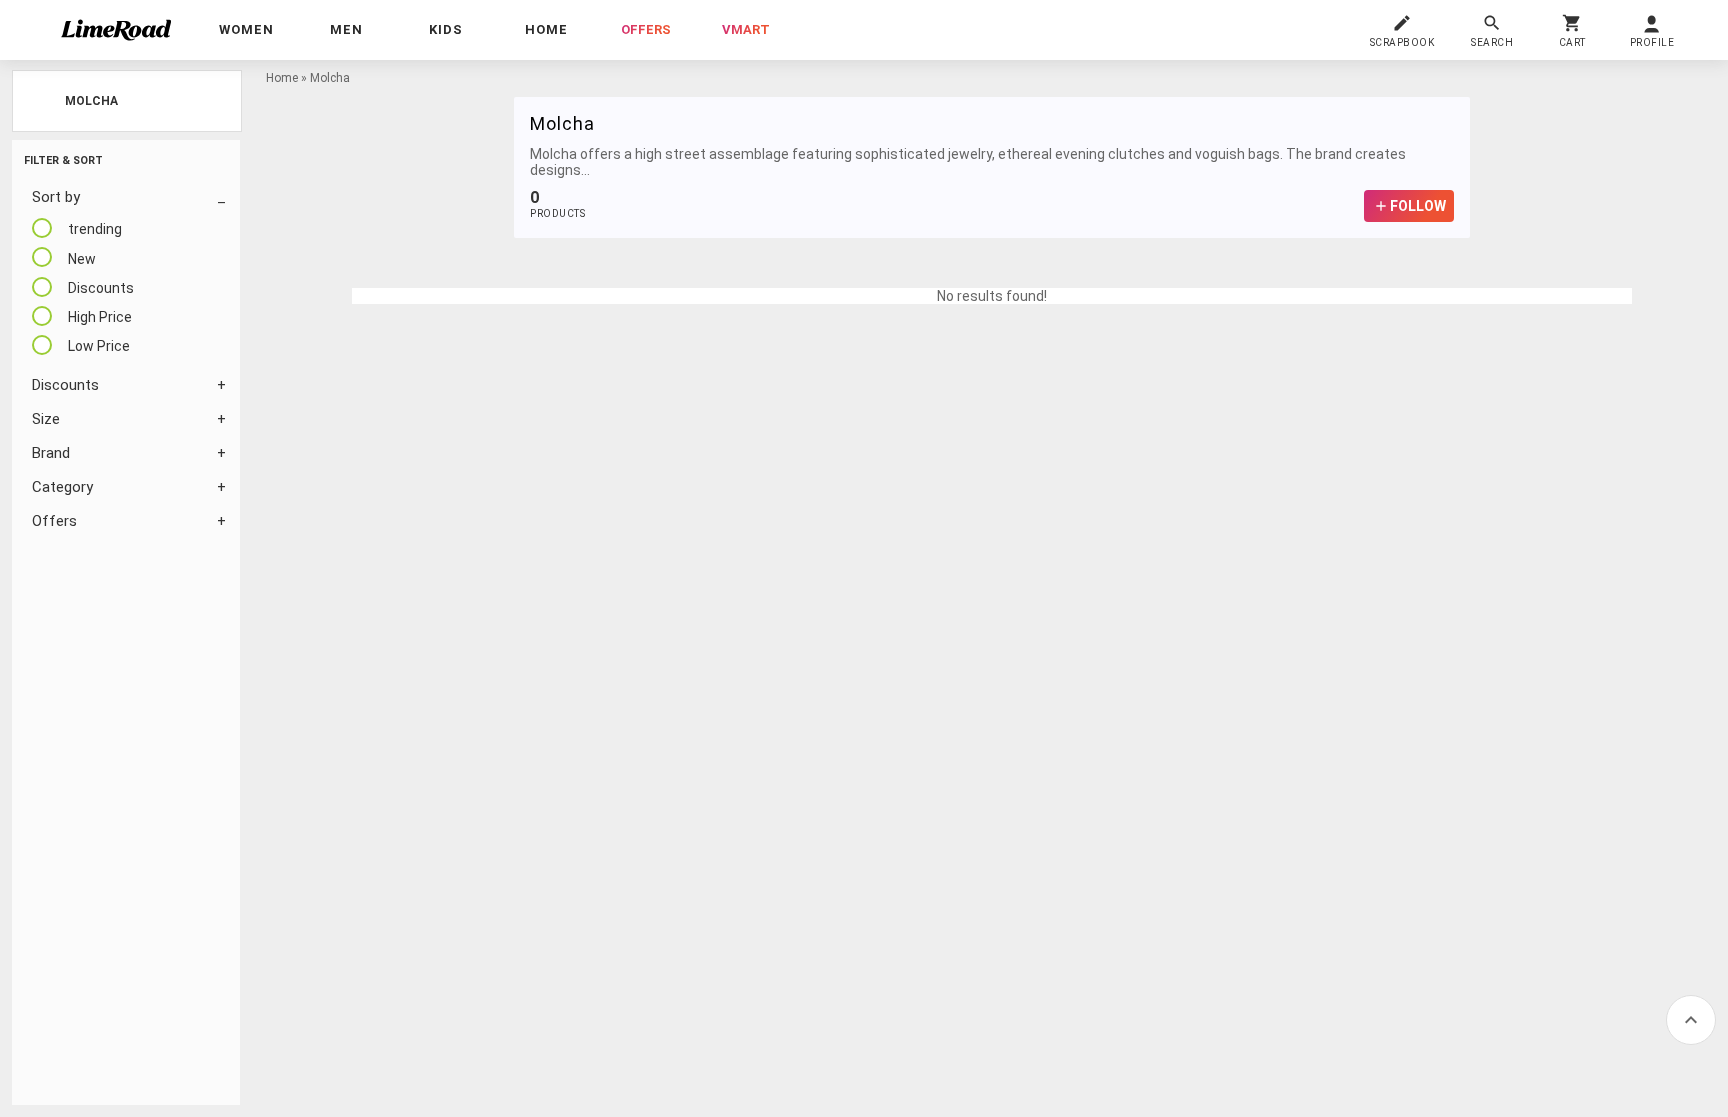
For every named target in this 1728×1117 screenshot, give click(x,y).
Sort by (56, 197)
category (62, 487)
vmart (746, 29)
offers (646, 29)
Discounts (65, 385)
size (46, 419)
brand (51, 453)
